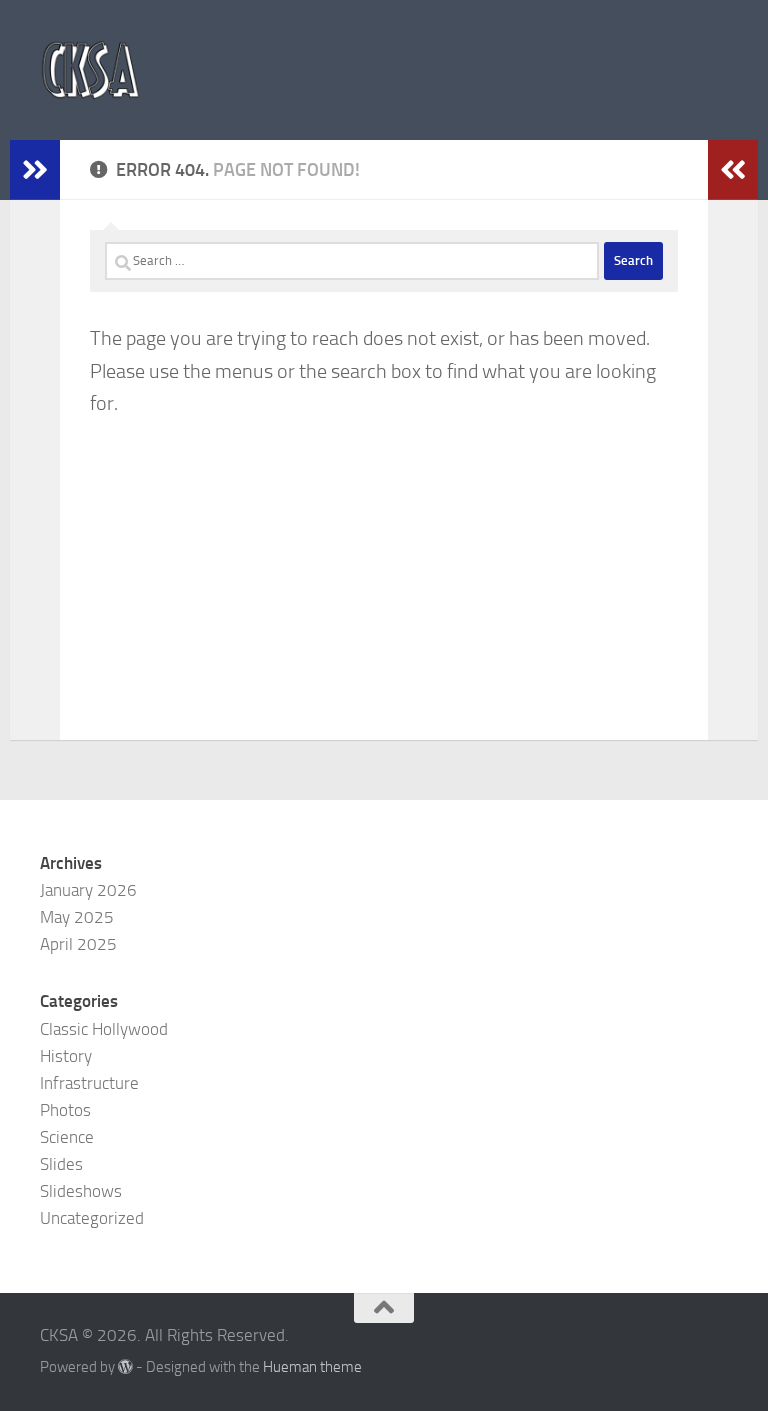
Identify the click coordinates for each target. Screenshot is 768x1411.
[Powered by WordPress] (125, 1367)
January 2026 (88, 890)
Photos (65, 1110)
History (66, 1056)
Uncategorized (92, 1218)
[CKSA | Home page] (90, 70)
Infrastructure (89, 1083)
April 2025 (78, 944)
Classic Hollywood (104, 1029)
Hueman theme (312, 1367)
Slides (61, 1164)
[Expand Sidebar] (35, 170)
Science (67, 1137)
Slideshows (81, 1191)
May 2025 (77, 917)
